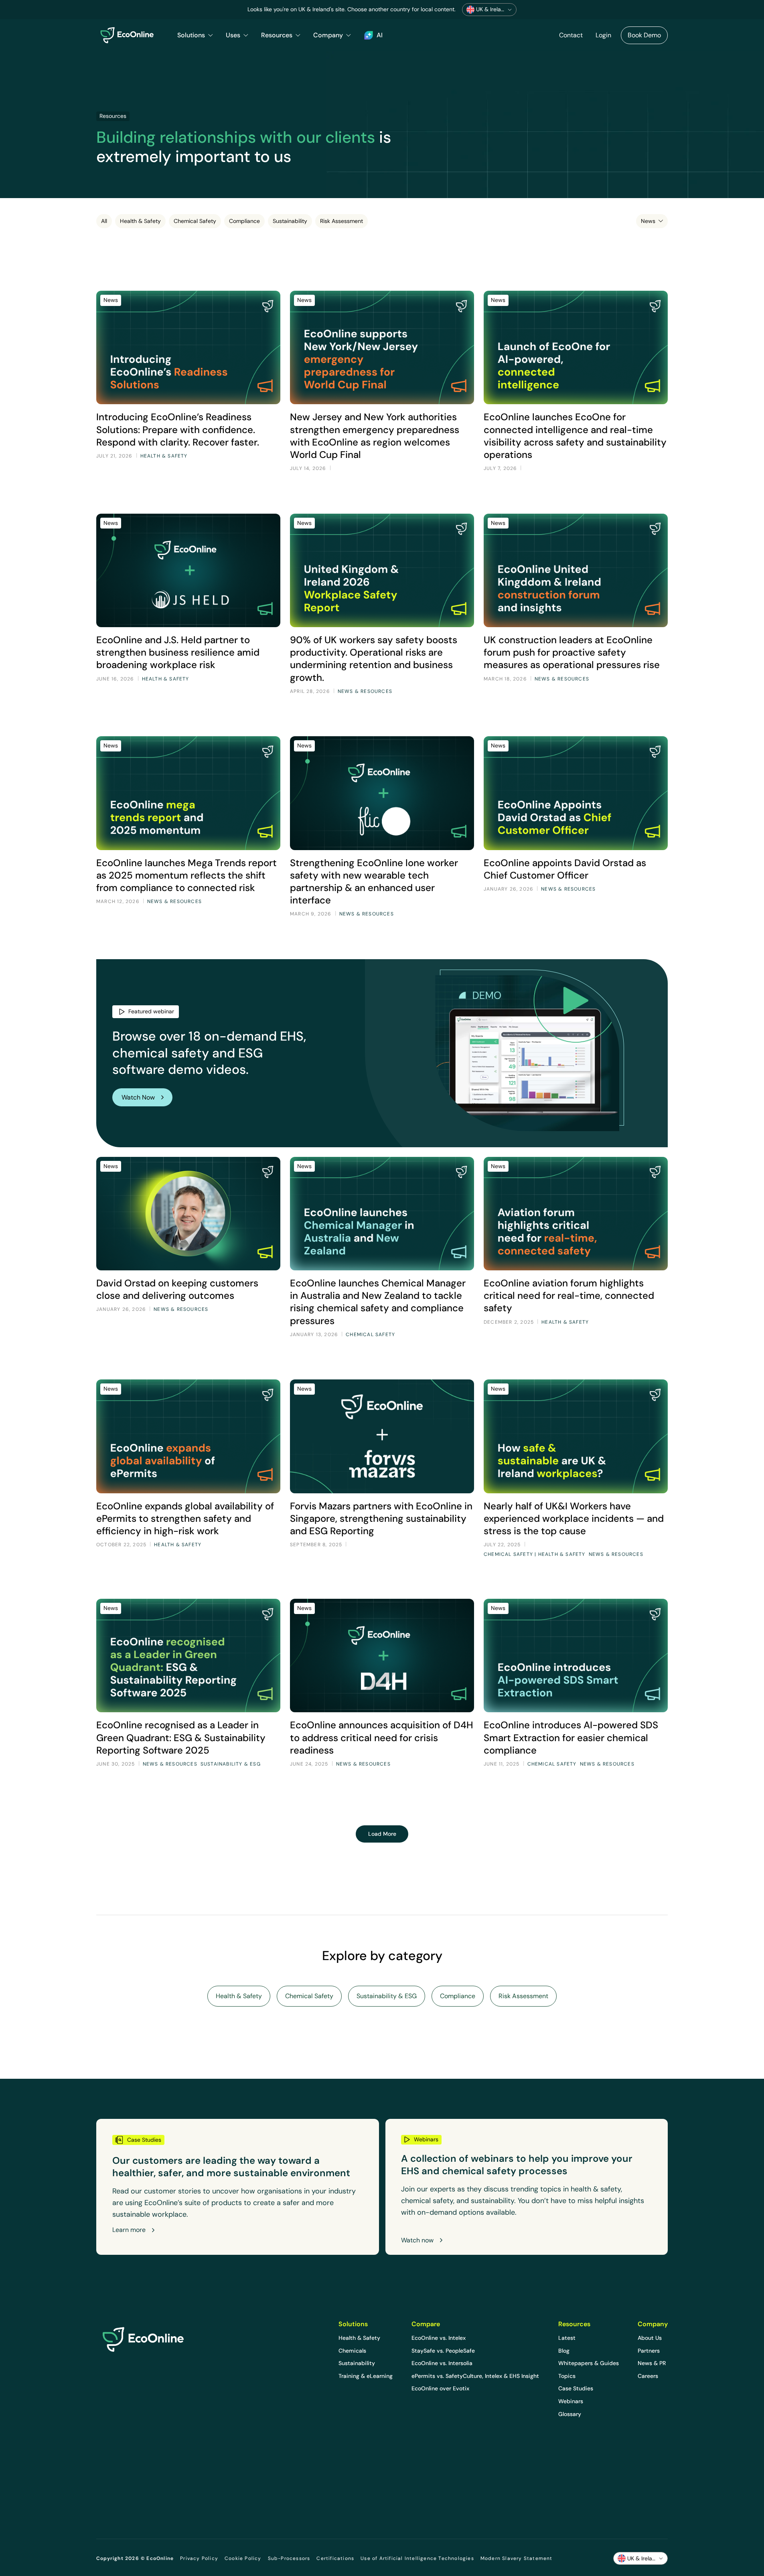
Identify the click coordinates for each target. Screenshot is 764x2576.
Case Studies (576, 2388)
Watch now (417, 2240)
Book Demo (644, 35)
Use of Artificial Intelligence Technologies (417, 2558)
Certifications (335, 2558)
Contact (571, 35)
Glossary (570, 2414)
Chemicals (352, 2351)
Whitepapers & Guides (589, 2363)
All (104, 221)
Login (603, 35)
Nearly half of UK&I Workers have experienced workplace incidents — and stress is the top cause (574, 1518)
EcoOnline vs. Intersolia (442, 2363)
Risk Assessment (341, 221)
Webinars (571, 2401)
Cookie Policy (243, 2558)
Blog (564, 2351)
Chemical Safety (195, 221)
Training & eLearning (366, 2376)
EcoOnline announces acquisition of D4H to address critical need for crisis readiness (382, 1737)
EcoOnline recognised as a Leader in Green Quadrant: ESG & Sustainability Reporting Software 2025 (181, 1737)
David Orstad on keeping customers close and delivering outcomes (177, 1289)
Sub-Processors (289, 2558)
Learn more (129, 2230)
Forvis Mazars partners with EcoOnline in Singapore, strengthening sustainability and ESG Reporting (381, 1518)
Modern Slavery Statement (517, 2558)
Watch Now (138, 1097)
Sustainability (290, 221)
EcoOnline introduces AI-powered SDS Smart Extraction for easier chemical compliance (571, 1737)
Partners (649, 2351)
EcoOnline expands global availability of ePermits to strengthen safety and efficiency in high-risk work (185, 1518)
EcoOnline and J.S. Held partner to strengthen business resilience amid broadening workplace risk (178, 652)
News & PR (652, 2363)
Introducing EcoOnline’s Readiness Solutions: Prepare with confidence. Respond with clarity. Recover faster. (178, 429)
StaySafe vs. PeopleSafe (443, 2351)
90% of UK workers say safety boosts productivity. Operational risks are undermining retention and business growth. (374, 659)
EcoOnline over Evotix (440, 2388)
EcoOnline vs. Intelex (439, 2338)
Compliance (244, 221)
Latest (567, 2338)
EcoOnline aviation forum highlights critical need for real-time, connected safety (569, 1295)
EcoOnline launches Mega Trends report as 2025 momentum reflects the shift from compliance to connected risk (186, 875)
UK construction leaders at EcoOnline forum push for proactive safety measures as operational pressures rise (572, 652)
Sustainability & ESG (387, 1996)
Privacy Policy (199, 2558)
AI (380, 35)
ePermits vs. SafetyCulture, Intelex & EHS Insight (475, 2376)
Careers (648, 2376)
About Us (650, 2338)
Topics (567, 2376)
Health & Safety (140, 221)
